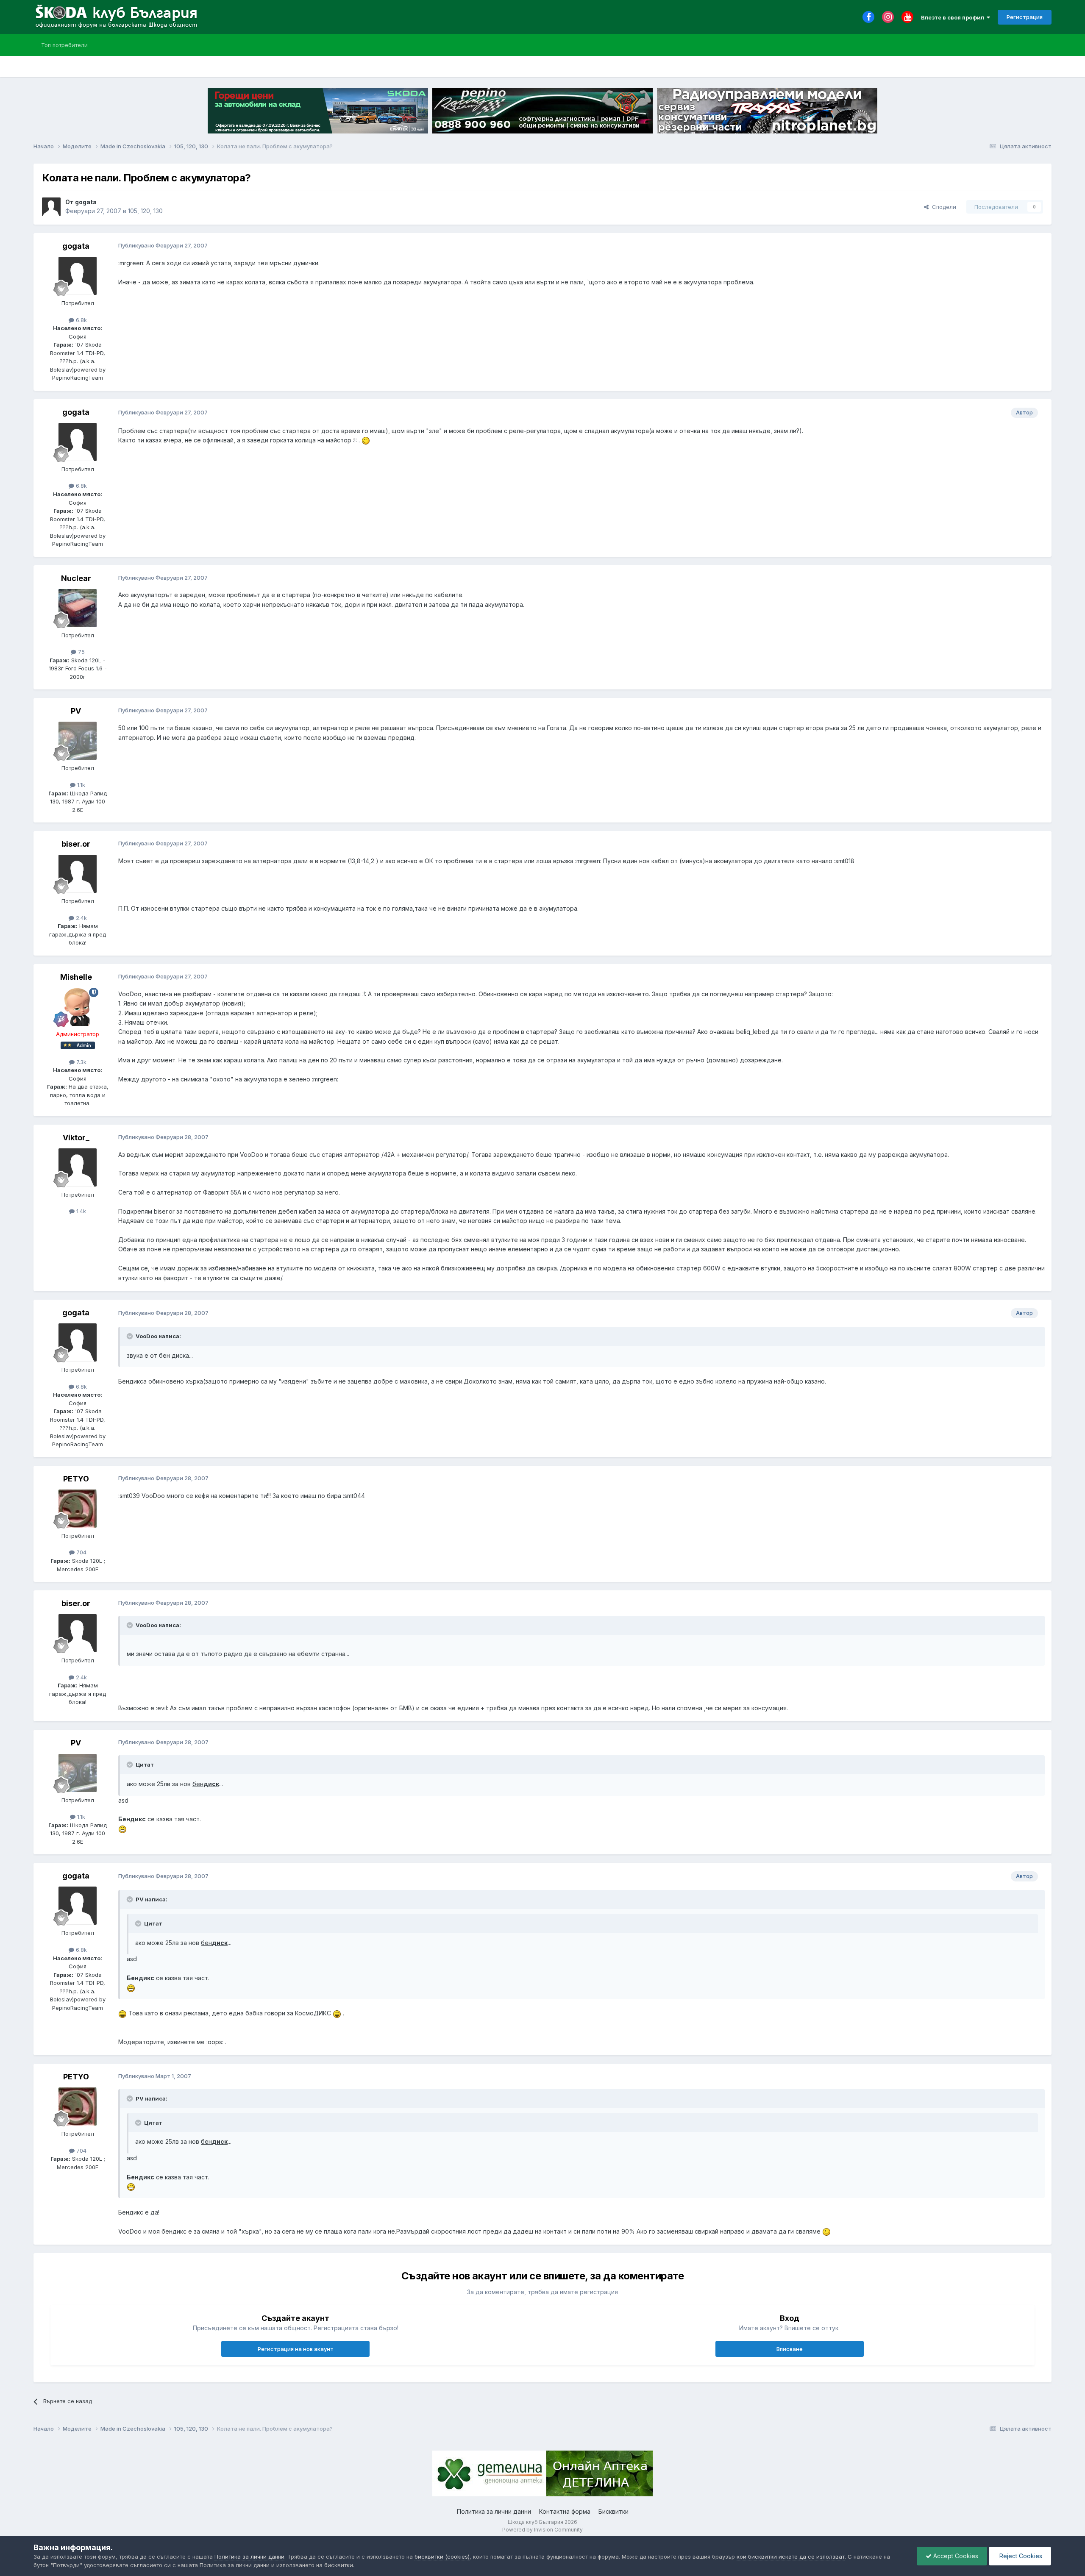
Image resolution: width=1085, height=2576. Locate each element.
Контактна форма (565, 2511)
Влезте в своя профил (954, 17)
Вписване (790, 2349)
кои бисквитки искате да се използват (791, 2557)
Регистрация (1025, 17)
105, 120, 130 (145, 211)
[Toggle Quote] (131, 1336)
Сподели (942, 207)
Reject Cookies (1020, 2556)
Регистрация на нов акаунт (296, 2349)
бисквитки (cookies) (442, 2557)
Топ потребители (64, 45)
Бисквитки (613, 2511)
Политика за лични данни (494, 2511)
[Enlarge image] (366, 440)
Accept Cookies (955, 2556)
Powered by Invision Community (542, 2530)
